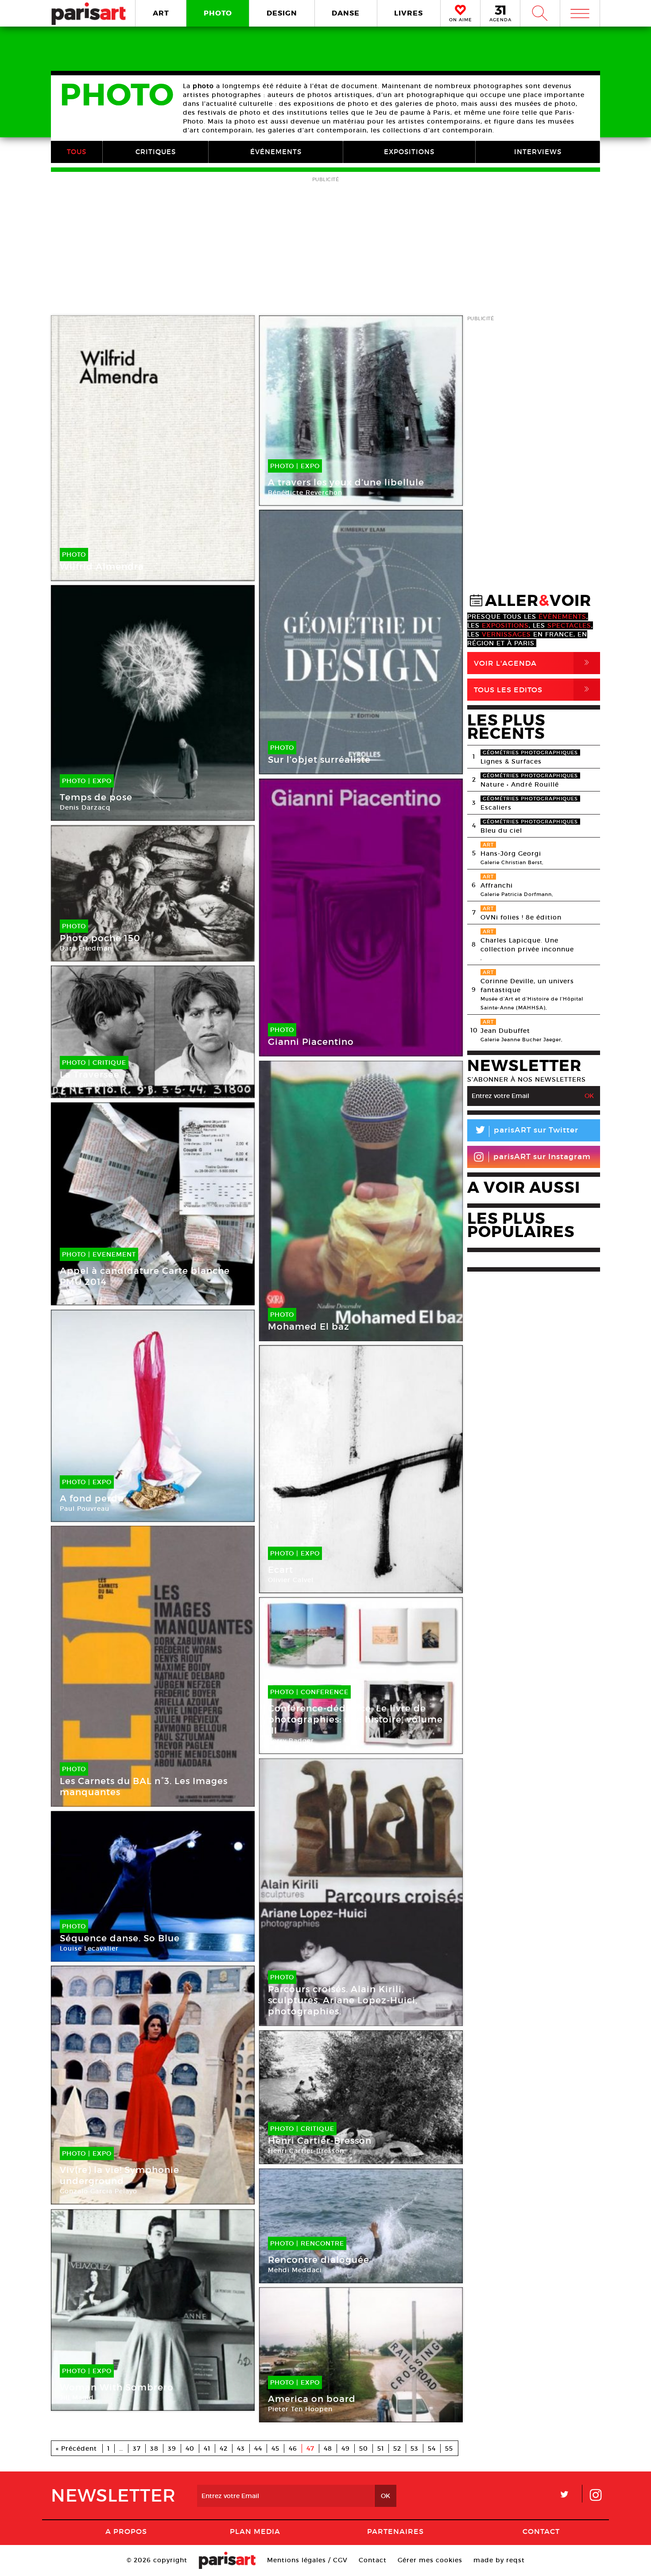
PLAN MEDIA (255, 2531)
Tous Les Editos (533, 689)
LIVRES (409, 13)
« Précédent (76, 2448)
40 (190, 2448)
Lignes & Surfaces (511, 761)
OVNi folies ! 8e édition (521, 917)
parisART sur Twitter (526, 1131)
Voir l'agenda (533, 663)
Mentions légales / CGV (307, 2560)
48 (328, 2448)
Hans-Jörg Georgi (511, 853)
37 (137, 2448)
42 (224, 2448)
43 (241, 2448)
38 (154, 2448)
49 (346, 2448)
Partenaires (395, 2531)
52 (397, 2448)
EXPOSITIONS (409, 152)
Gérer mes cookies (430, 2560)
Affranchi (497, 885)
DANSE (346, 13)
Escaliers (496, 807)
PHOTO (218, 13)
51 (381, 2448)
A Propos (126, 2531)
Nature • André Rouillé (520, 784)
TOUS (77, 152)
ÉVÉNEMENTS (276, 152)
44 (258, 2448)
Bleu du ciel (501, 830)
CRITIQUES (156, 152)
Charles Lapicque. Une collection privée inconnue (527, 945)
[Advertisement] (325, 247)
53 (415, 2448)
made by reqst (499, 2560)
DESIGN (282, 13)
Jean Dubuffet (505, 1031)
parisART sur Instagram (542, 1157)
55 (449, 2448)
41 (207, 2448)
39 (172, 2448)
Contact (541, 2531)
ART (161, 13)
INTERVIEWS (538, 152)
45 (275, 2448)
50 (364, 2448)
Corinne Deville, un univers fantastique (527, 985)
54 (432, 2448)
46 (293, 2448)
